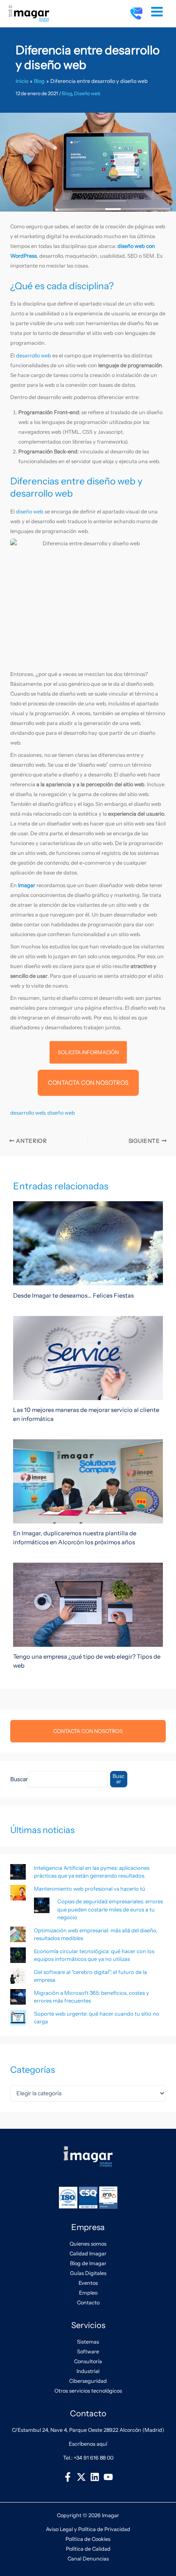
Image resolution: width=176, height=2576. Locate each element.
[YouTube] (108, 2477)
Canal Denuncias (88, 2559)
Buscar (19, 1779)
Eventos (88, 2283)
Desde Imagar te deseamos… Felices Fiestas (73, 1296)
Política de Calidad (88, 2549)
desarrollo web (34, 356)
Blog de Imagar (88, 2263)
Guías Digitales (88, 2273)
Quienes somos (88, 2244)
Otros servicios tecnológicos (88, 2391)
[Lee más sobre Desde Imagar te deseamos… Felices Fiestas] (88, 1243)
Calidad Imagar (88, 2254)
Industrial (88, 2371)
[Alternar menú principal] (157, 12)
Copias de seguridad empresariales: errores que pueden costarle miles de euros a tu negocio (110, 1909)
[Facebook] (68, 2477)
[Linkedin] (95, 2477)
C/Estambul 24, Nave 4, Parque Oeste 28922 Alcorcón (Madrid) (88, 2430)
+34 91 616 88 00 (94, 2458)
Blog (67, 94)
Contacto (88, 2303)
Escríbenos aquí (88, 2444)
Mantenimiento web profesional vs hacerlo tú (90, 1889)
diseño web (30, 512)
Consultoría (88, 2361)
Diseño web (87, 94)
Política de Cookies (88, 2539)
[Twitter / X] (81, 2477)
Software (88, 2352)
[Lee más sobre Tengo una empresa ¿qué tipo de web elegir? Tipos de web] (88, 1604)
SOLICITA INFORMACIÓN (88, 1052)
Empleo (88, 2293)
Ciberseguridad (88, 2381)
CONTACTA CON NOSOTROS (88, 1083)
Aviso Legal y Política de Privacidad (88, 2529)
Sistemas (88, 2342)
